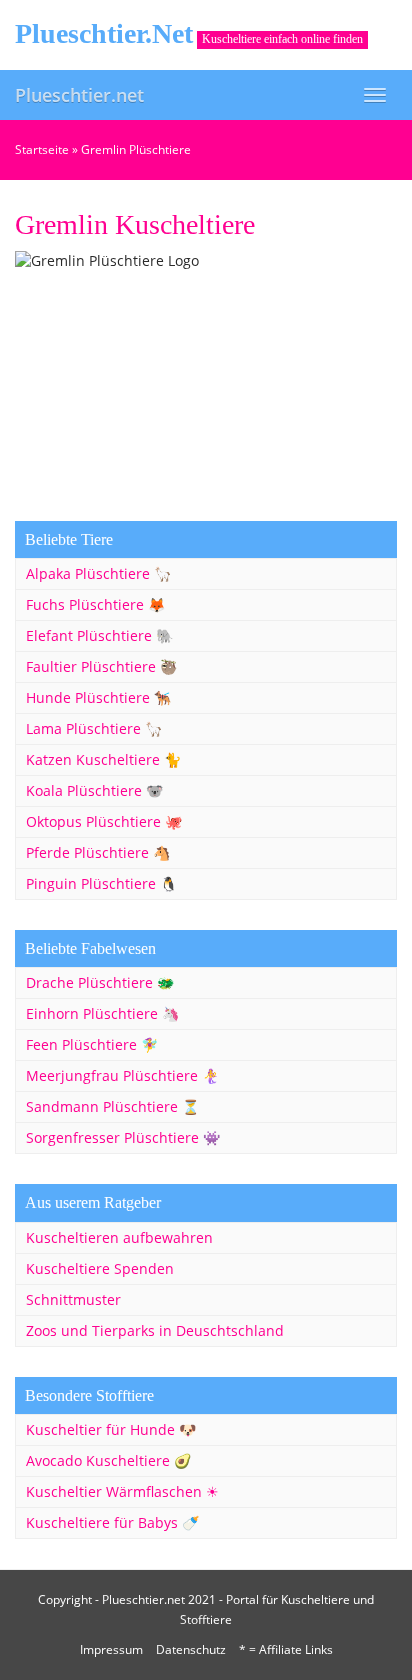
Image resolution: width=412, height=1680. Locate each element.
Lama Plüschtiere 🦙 (94, 728)
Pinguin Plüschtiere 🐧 (101, 883)
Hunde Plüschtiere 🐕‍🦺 (98, 697)
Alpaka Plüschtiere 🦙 (98, 573)
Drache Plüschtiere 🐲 (100, 982)
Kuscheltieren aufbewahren (119, 1237)
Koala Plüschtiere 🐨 (94, 790)
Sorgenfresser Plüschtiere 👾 (123, 1137)
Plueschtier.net (79, 95)
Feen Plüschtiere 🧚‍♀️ (92, 1044)
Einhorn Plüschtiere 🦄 (102, 1013)
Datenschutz (191, 1649)
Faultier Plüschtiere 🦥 (101, 666)
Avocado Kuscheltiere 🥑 (108, 1460)
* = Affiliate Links (286, 1649)
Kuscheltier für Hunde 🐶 (111, 1429)
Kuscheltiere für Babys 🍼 (112, 1522)
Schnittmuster (73, 1299)
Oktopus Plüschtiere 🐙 (104, 821)
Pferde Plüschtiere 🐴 (98, 852)
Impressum (111, 1649)
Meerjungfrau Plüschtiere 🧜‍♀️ (122, 1075)
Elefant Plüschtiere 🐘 (99, 635)
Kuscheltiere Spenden (100, 1268)
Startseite (42, 149)
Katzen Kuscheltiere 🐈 (103, 759)
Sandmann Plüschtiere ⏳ (112, 1106)
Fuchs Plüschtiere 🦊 (95, 604)
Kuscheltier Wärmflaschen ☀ (122, 1491)
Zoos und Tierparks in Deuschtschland (155, 1330)
